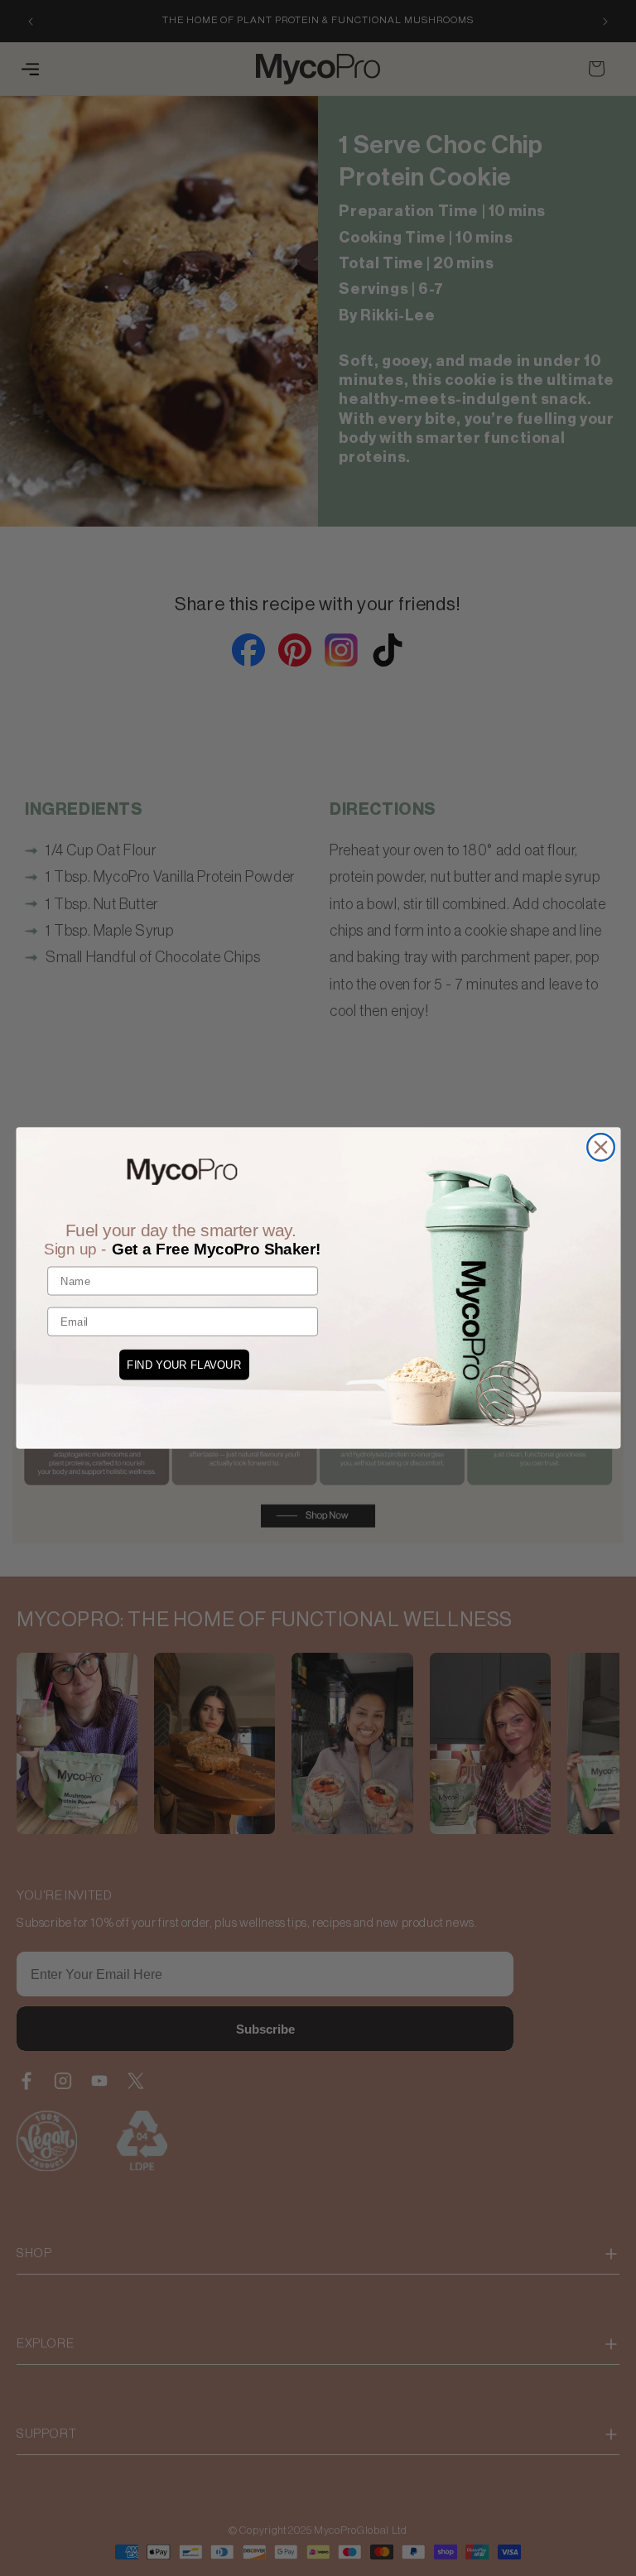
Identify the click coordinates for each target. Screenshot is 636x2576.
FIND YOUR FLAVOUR (184, 1365)
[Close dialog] (600, 1147)
